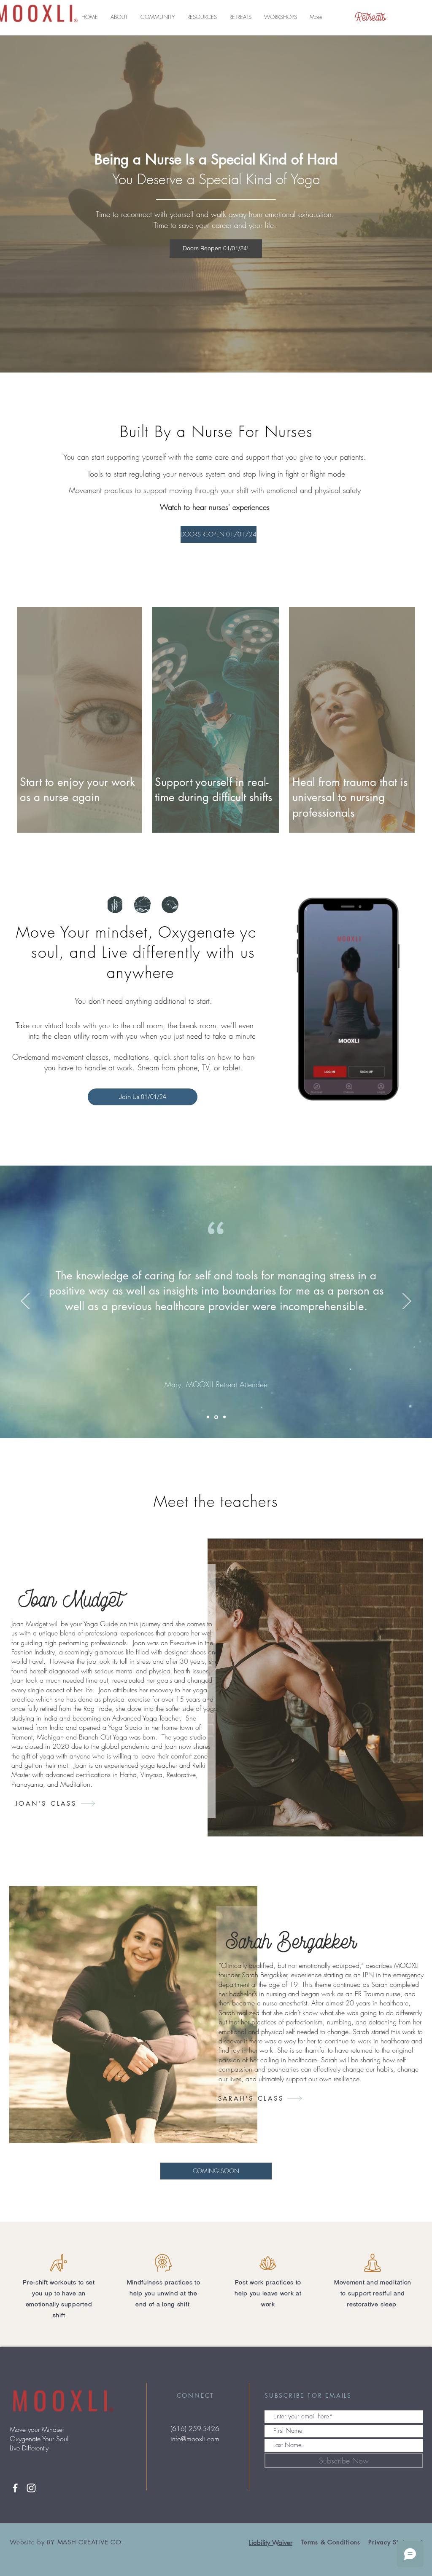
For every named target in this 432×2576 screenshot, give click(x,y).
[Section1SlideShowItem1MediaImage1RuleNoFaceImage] (209, 1417)
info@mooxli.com (195, 2439)
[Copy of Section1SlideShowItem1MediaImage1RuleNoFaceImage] (217, 1417)
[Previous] (25, 1302)
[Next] (407, 1302)
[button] (119, 17)
